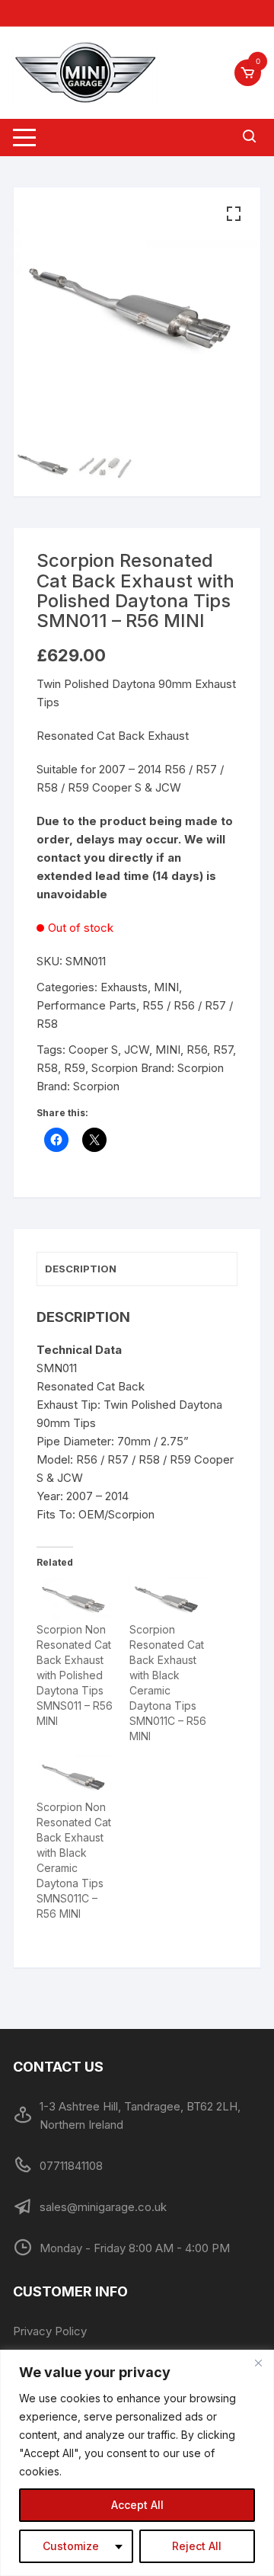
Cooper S (93, 1050)
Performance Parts (86, 1005)
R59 (75, 1068)
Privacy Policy (50, 2331)
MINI (166, 987)
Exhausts (124, 987)
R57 (223, 1050)
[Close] (258, 2363)
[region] (137, 2463)
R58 (47, 1068)
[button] (234, 214)
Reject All (197, 2546)
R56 (197, 1050)
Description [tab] (81, 1269)
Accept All (137, 2505)
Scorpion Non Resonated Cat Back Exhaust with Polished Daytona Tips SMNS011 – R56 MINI (75, 1675)
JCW (137, 1050)
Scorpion (115, 1068)
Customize (71, 2546)
